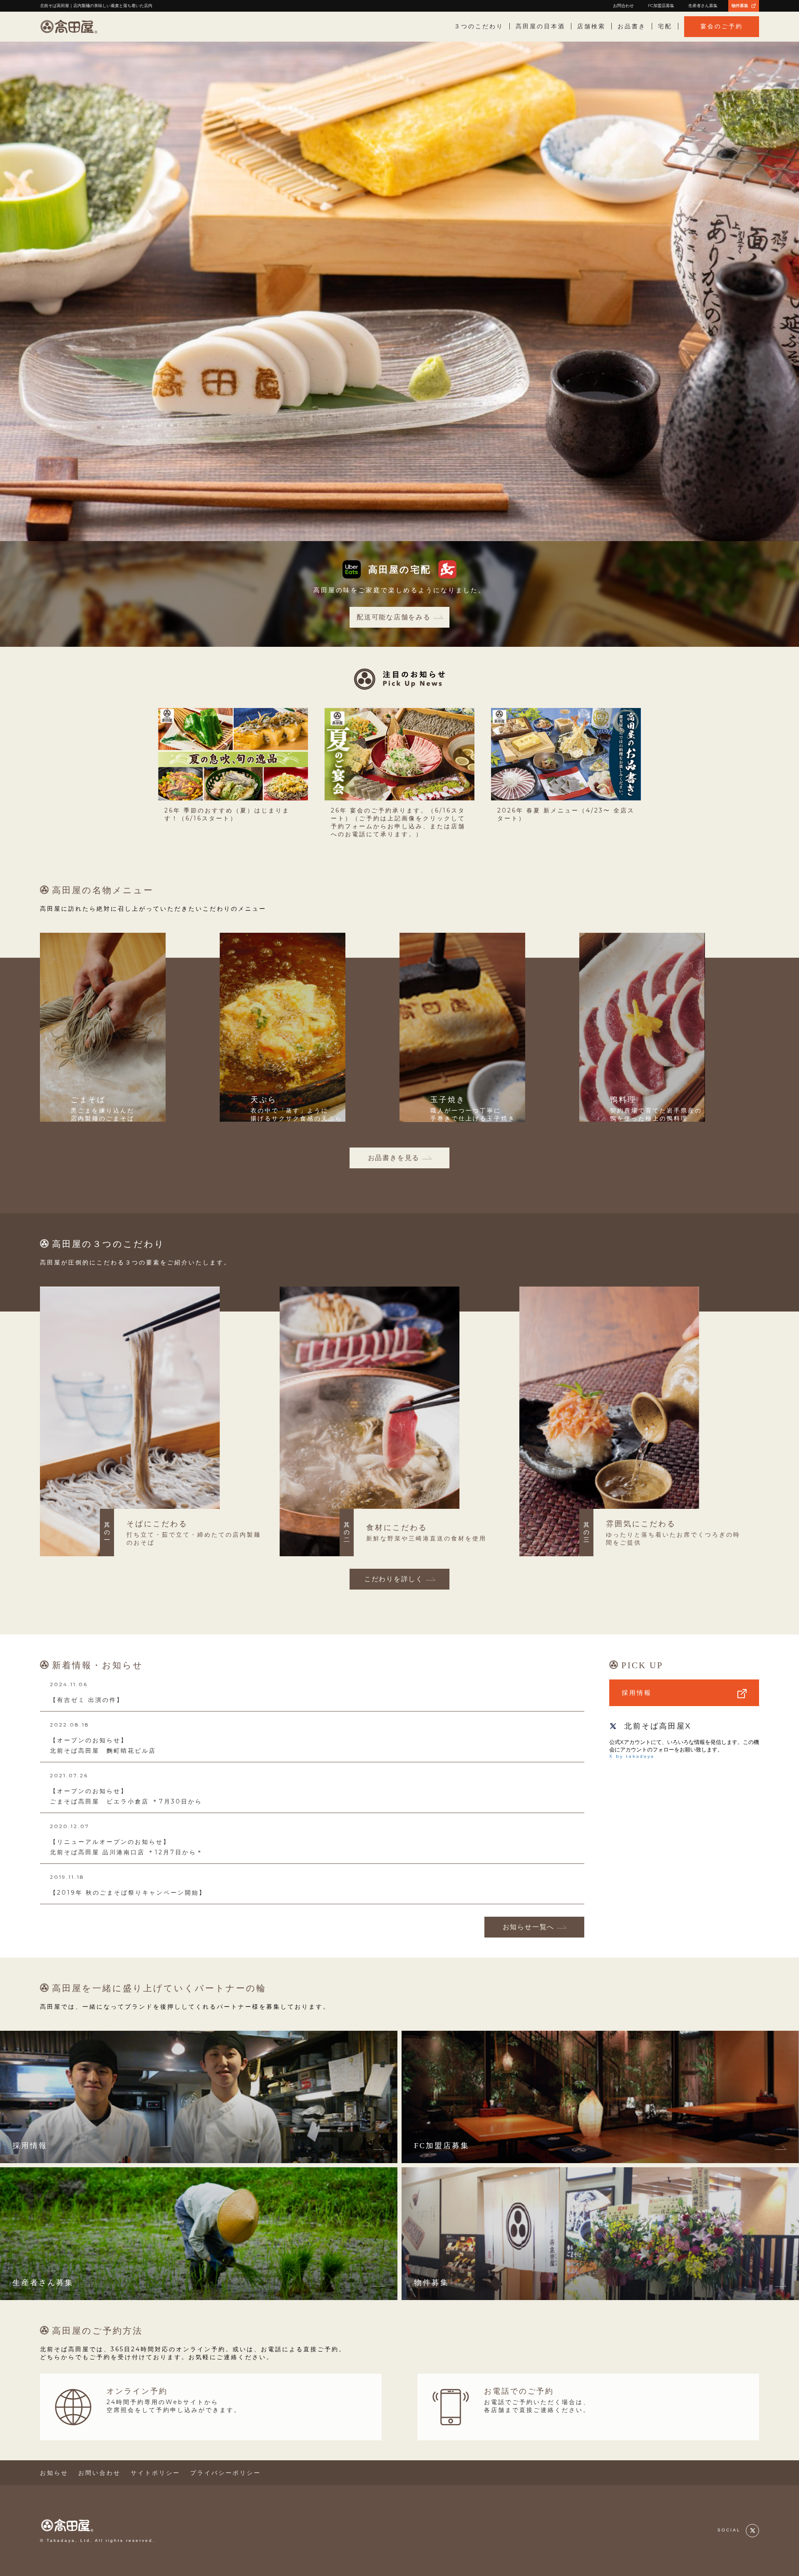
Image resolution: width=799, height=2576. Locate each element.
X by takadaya (632, 1756)
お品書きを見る (394, 1158)
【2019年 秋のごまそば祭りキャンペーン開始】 (128, 1893)
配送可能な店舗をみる (394, 617)
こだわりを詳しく (394, 1579)
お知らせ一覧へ (529, 1927)
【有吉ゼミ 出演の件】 (87, 1700)
